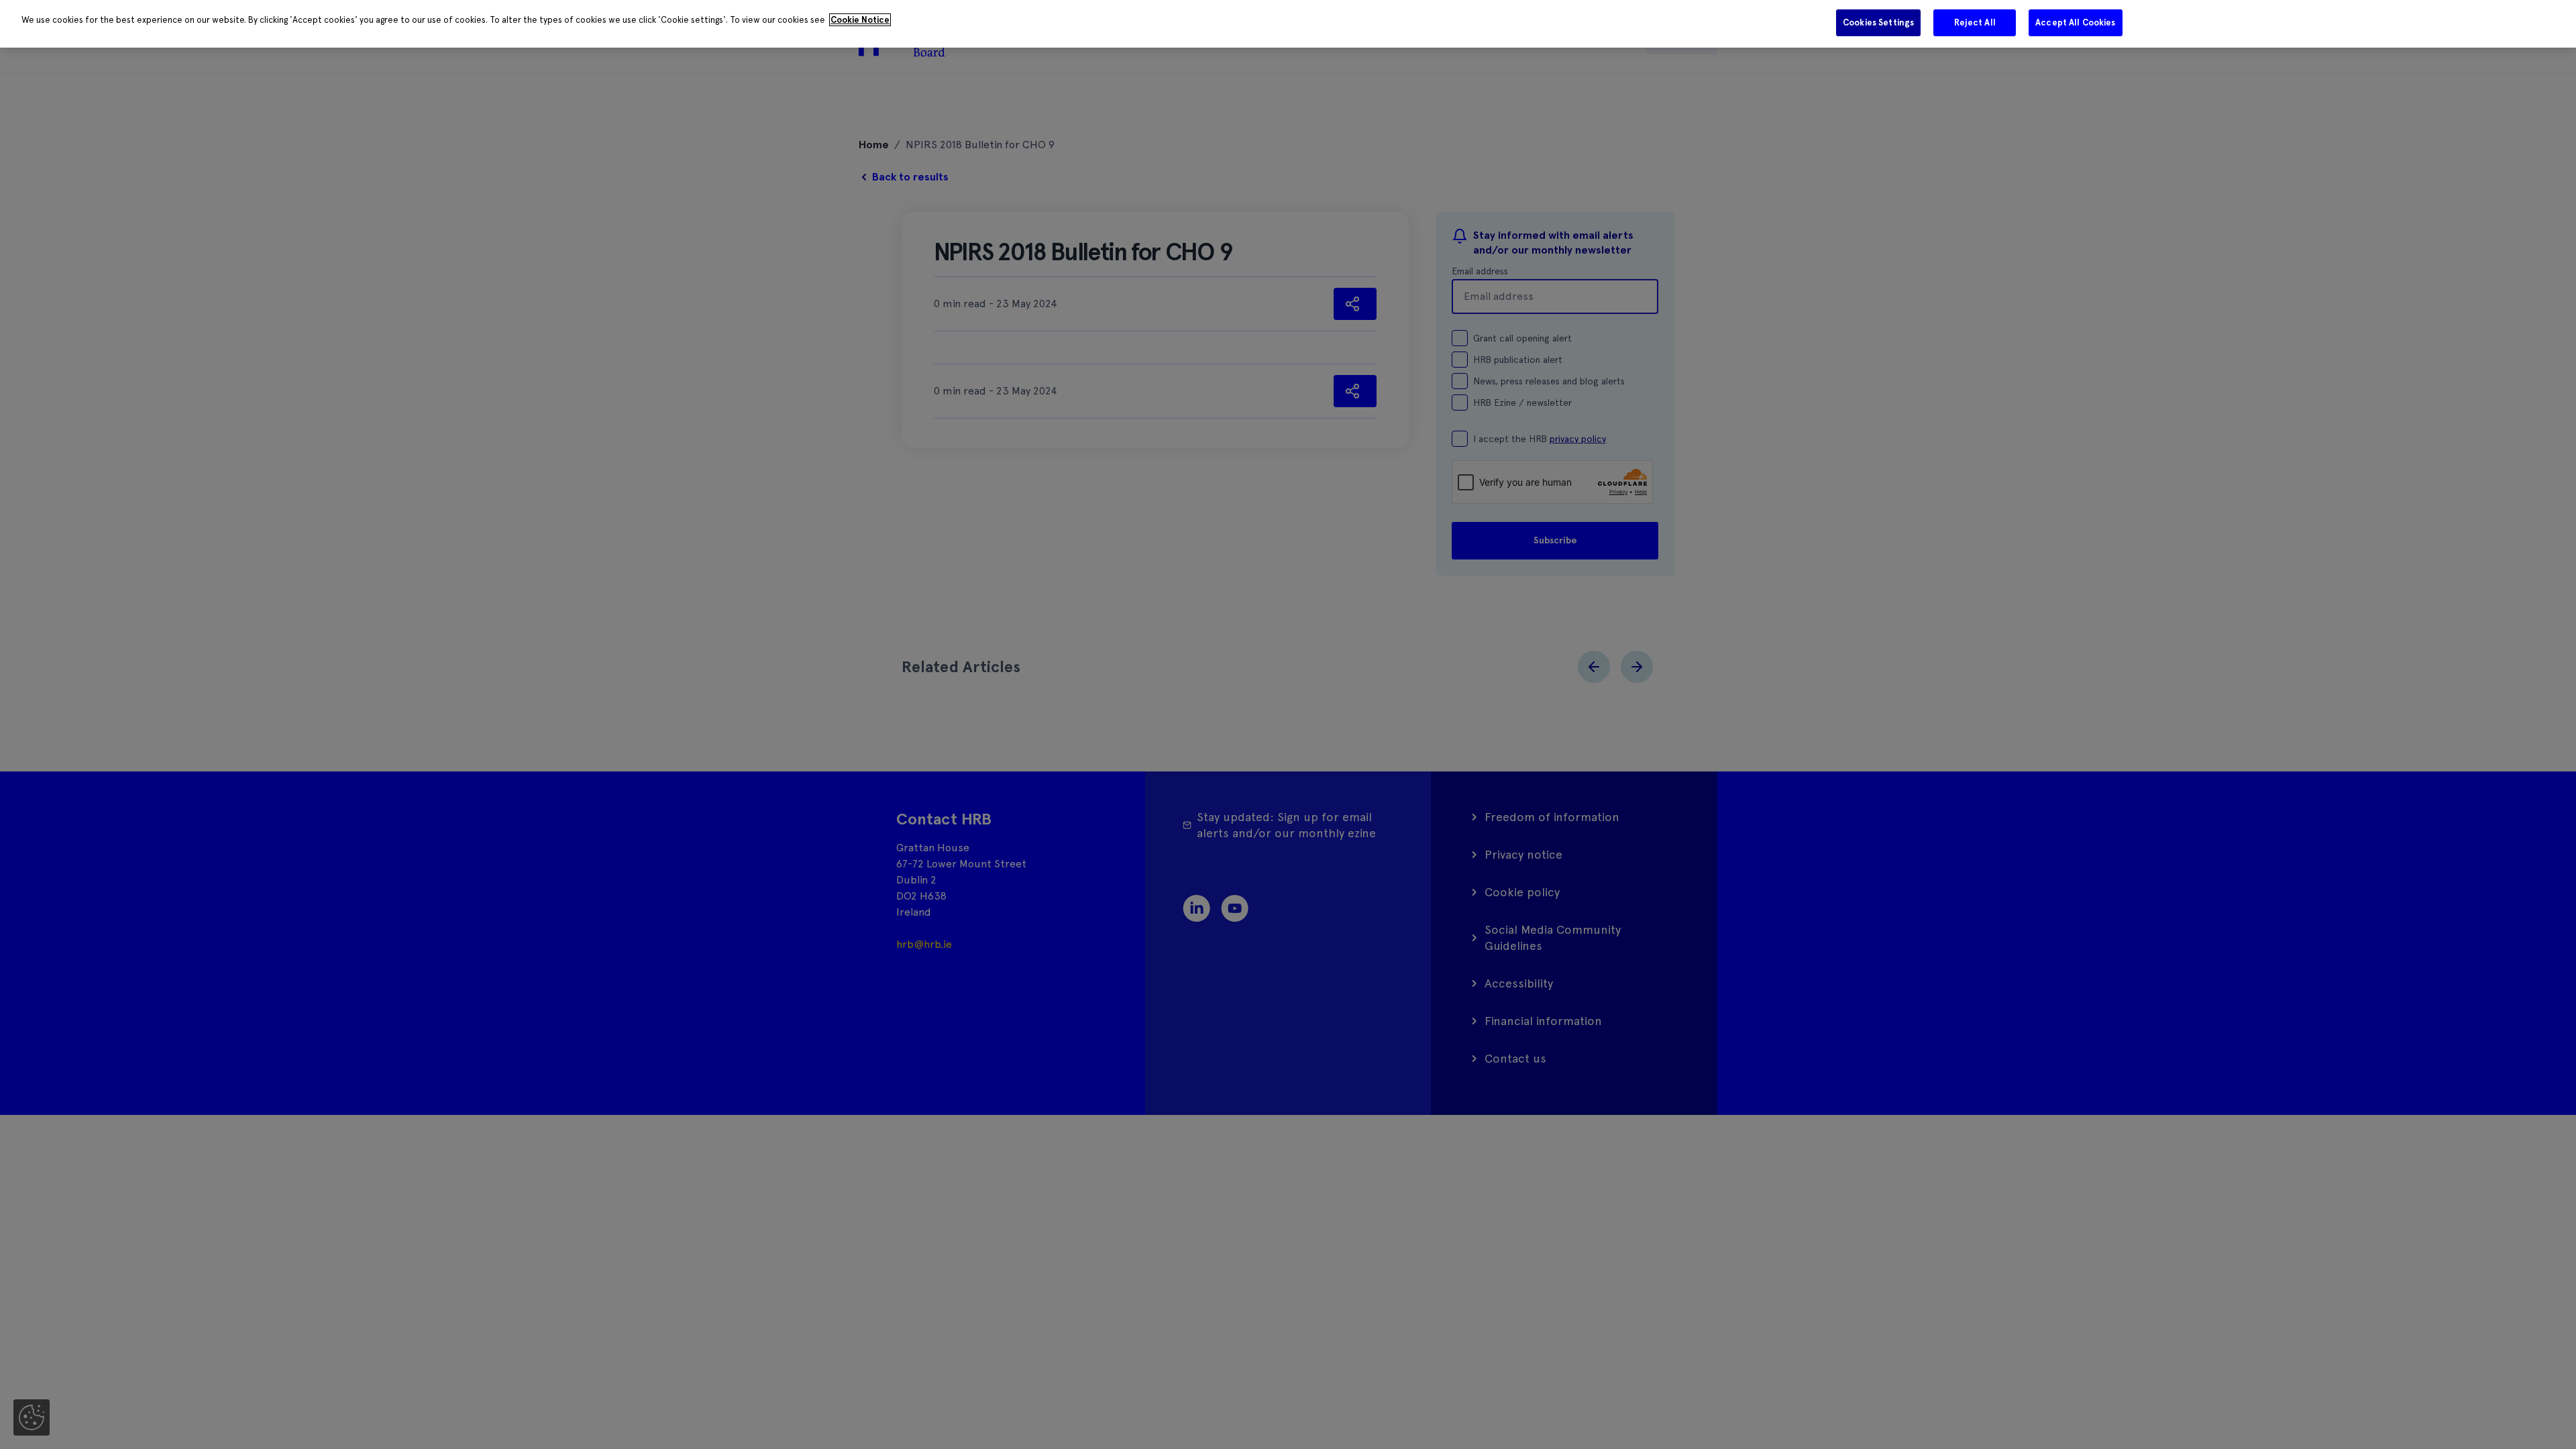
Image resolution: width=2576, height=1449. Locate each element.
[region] (1288, 24)
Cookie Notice (860, 20)
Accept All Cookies (2075, 22)
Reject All (1975, 22)
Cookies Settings (1878, 22)
